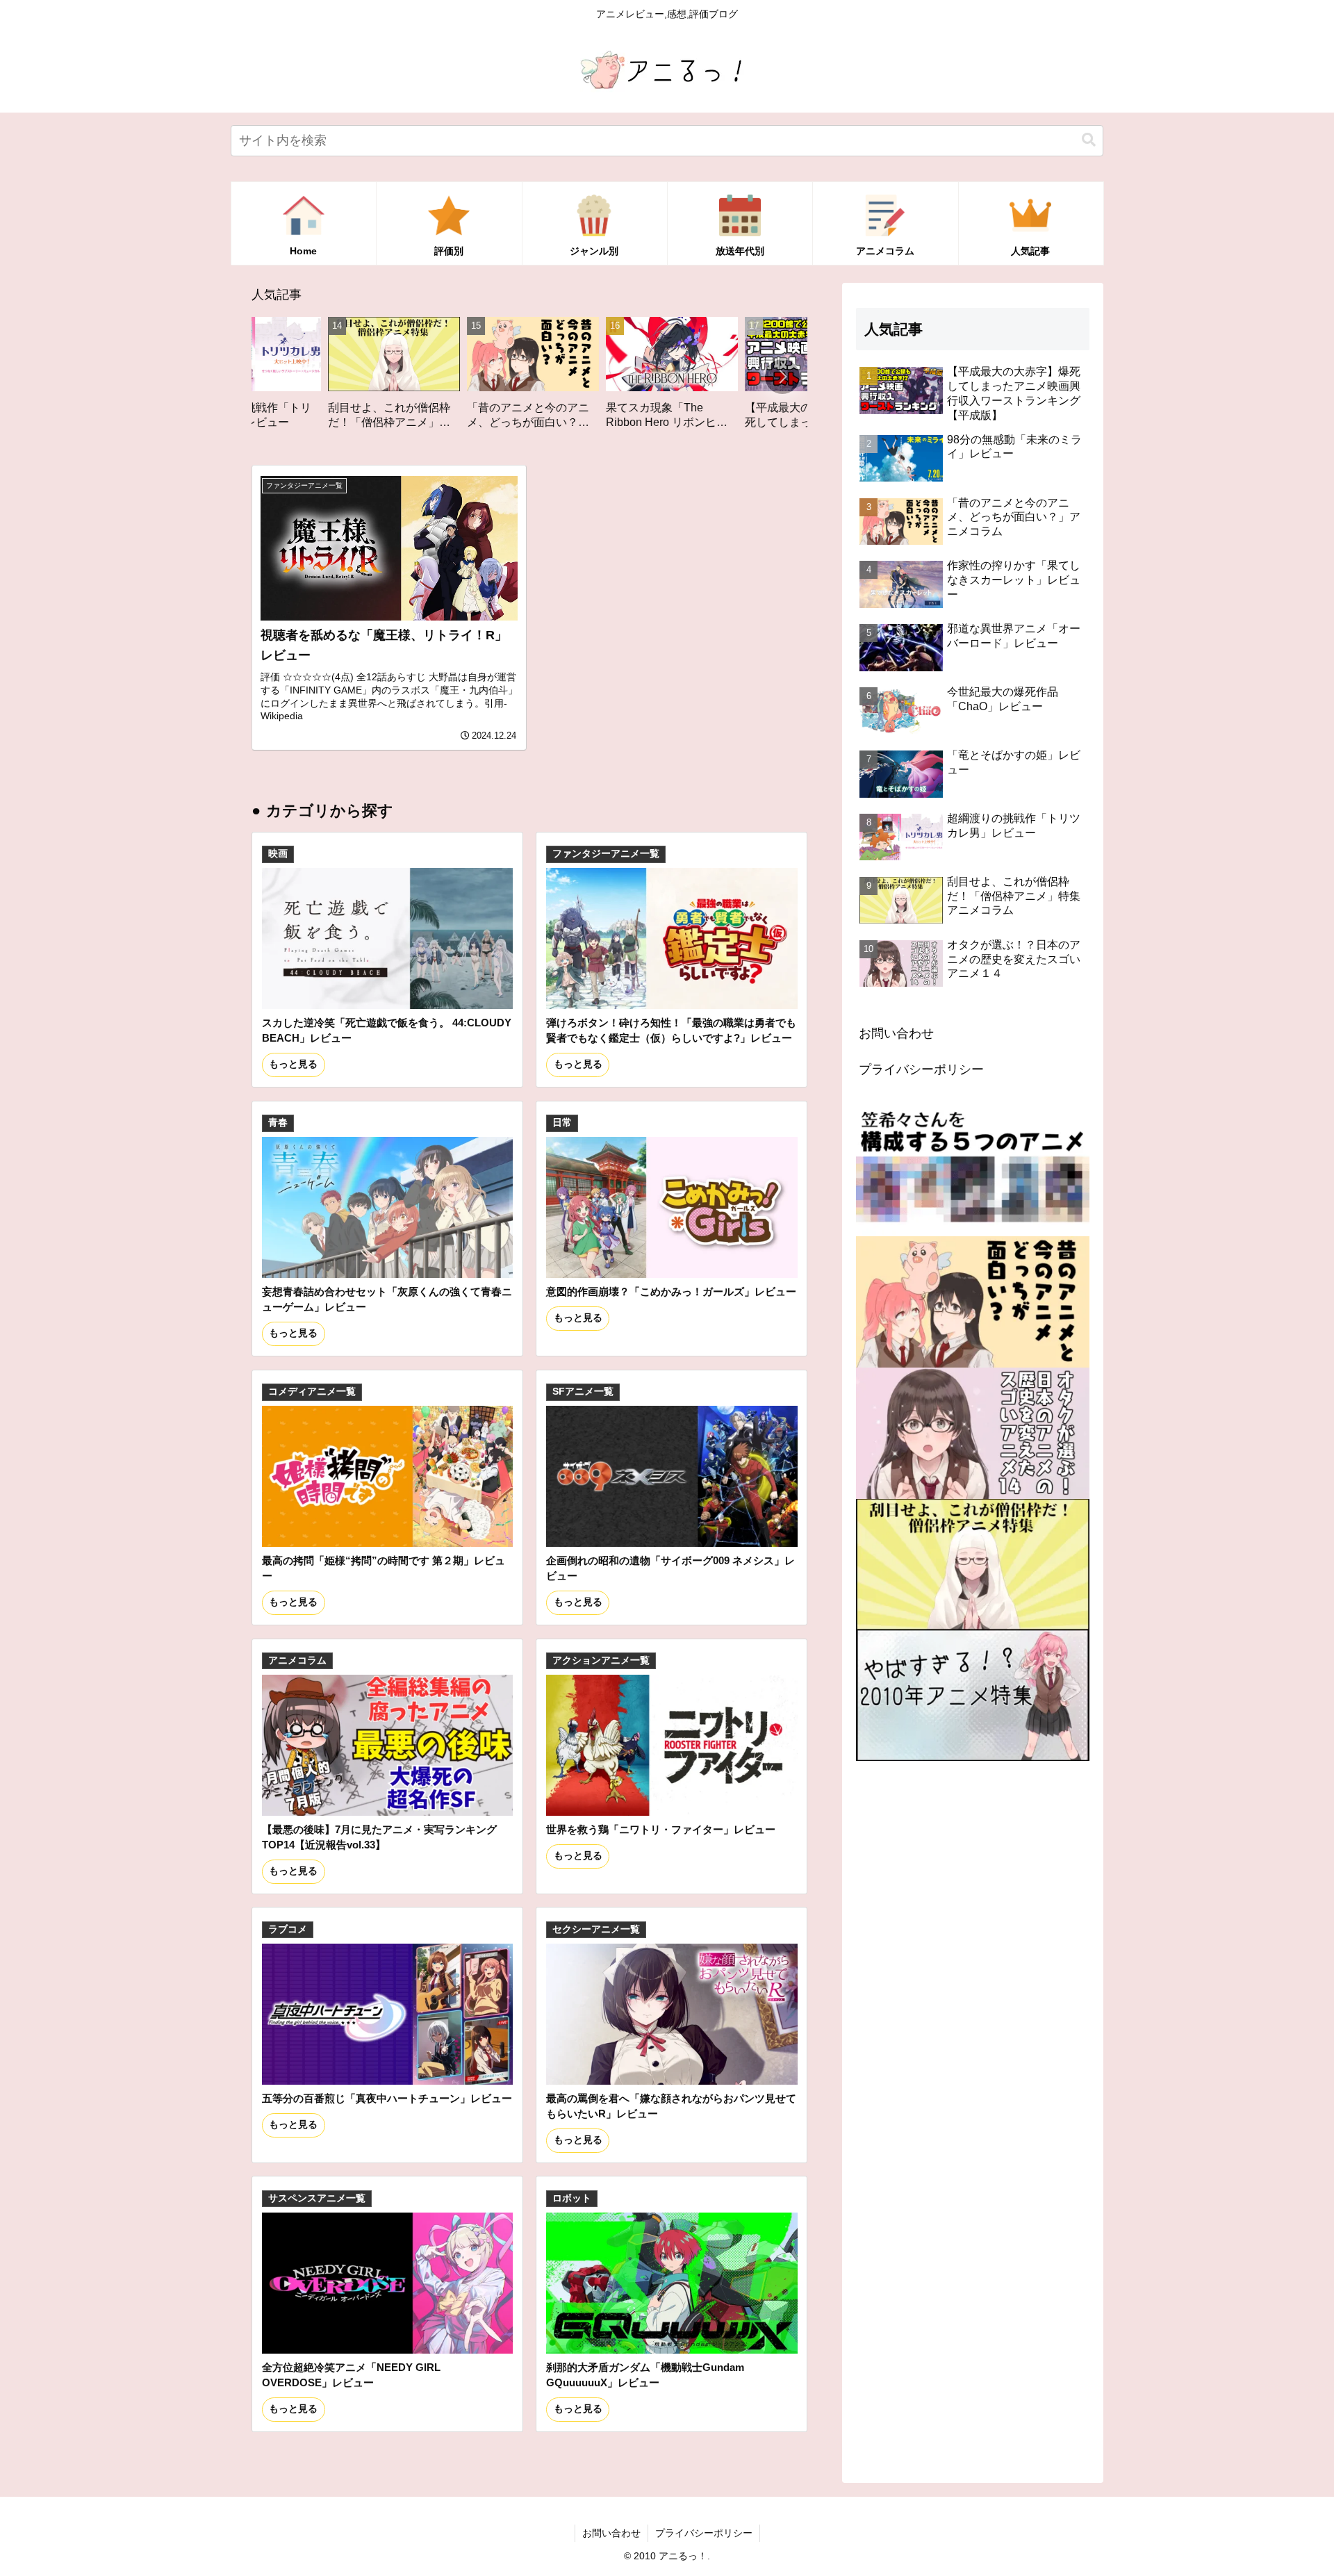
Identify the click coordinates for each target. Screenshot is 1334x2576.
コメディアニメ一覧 (312, 1392)
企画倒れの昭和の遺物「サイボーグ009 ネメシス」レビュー (670, 1568)
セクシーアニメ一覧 (596, 1929)
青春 (278, 1123)
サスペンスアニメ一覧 (317, 2198)
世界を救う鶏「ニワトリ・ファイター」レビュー (661, 1829)
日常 (562, 1123)
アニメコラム (297, 1660)
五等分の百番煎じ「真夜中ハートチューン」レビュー (387, 2098)
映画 (278, 854)
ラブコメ (288, 1929)
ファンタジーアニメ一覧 (606, 854)
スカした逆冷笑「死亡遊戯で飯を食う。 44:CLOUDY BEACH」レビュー (387, 1030)
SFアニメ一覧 (583, 1392)
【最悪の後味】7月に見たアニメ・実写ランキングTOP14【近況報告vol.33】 (379, 1837)
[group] (258, 378)
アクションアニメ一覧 (601, 1660)
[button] (1089, 140)
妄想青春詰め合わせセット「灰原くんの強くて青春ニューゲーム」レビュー (387, 1299)
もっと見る (293, 1064)
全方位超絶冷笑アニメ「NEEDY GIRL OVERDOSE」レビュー (351, 2375)
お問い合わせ (896, 1033)
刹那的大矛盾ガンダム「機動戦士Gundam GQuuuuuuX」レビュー (645, 2375)
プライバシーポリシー (921, 1069)
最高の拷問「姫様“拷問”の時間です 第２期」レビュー (384, 1568)
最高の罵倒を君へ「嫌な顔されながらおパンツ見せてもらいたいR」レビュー (671, 2106)
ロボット (572, 2198)
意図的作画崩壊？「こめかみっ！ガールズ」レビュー (671, 1291)
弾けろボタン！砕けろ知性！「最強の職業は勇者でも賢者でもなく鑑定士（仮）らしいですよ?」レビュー (671, 1030)
